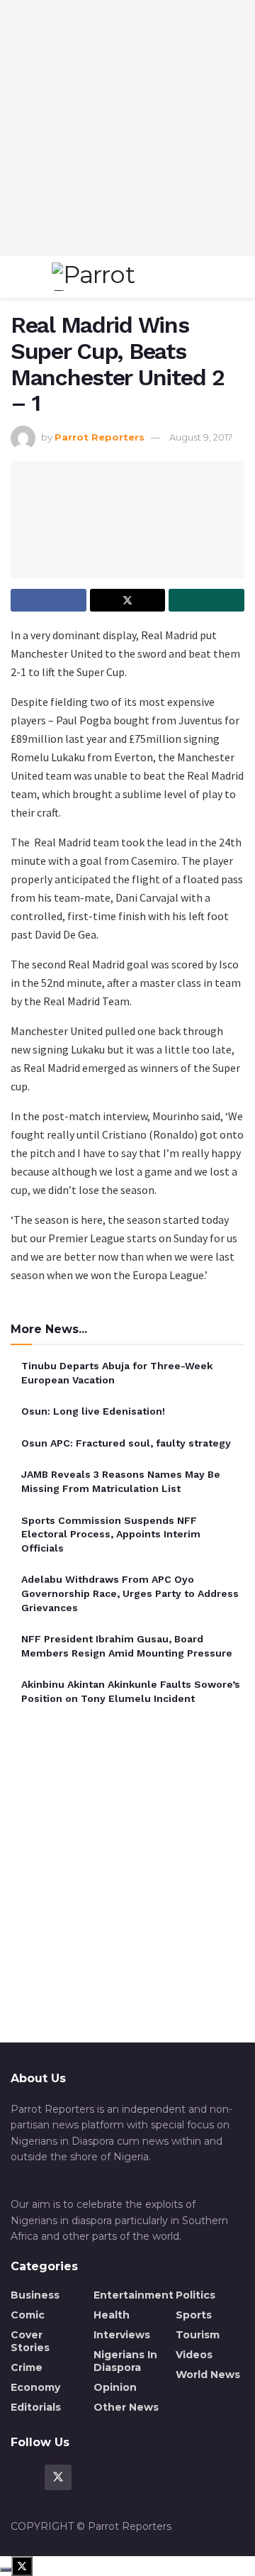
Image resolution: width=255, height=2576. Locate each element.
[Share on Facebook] (49, 600)
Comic (28, 2315)
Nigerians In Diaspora (125, 2361)
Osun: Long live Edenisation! (93, 1411)
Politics (195, 2295)
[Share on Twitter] (128, 600)
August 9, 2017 (201, 437)
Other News (126, 2407)
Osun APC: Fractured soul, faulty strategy (126, 1443)
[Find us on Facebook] (24, 2477)
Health (112, 2315)
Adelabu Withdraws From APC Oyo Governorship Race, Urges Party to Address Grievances (130, 1593)
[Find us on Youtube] (92, 2477)
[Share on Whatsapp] (206, 600)
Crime (27, 2367)
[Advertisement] (127, 128)
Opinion (115, 2387)
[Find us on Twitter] (58, 2477)
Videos (194, 2355)
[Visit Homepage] (124, 277)
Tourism (198, 2335)
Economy (35, 2387)
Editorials (36, 2407)
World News (208, 2375)
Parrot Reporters (100, 437)
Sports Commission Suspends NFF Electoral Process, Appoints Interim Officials (111, 1534)
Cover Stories (30, 2341)
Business (35, 2295)
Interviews (122, 2335)
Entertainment (134, 2295)
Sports (194, 2315)
